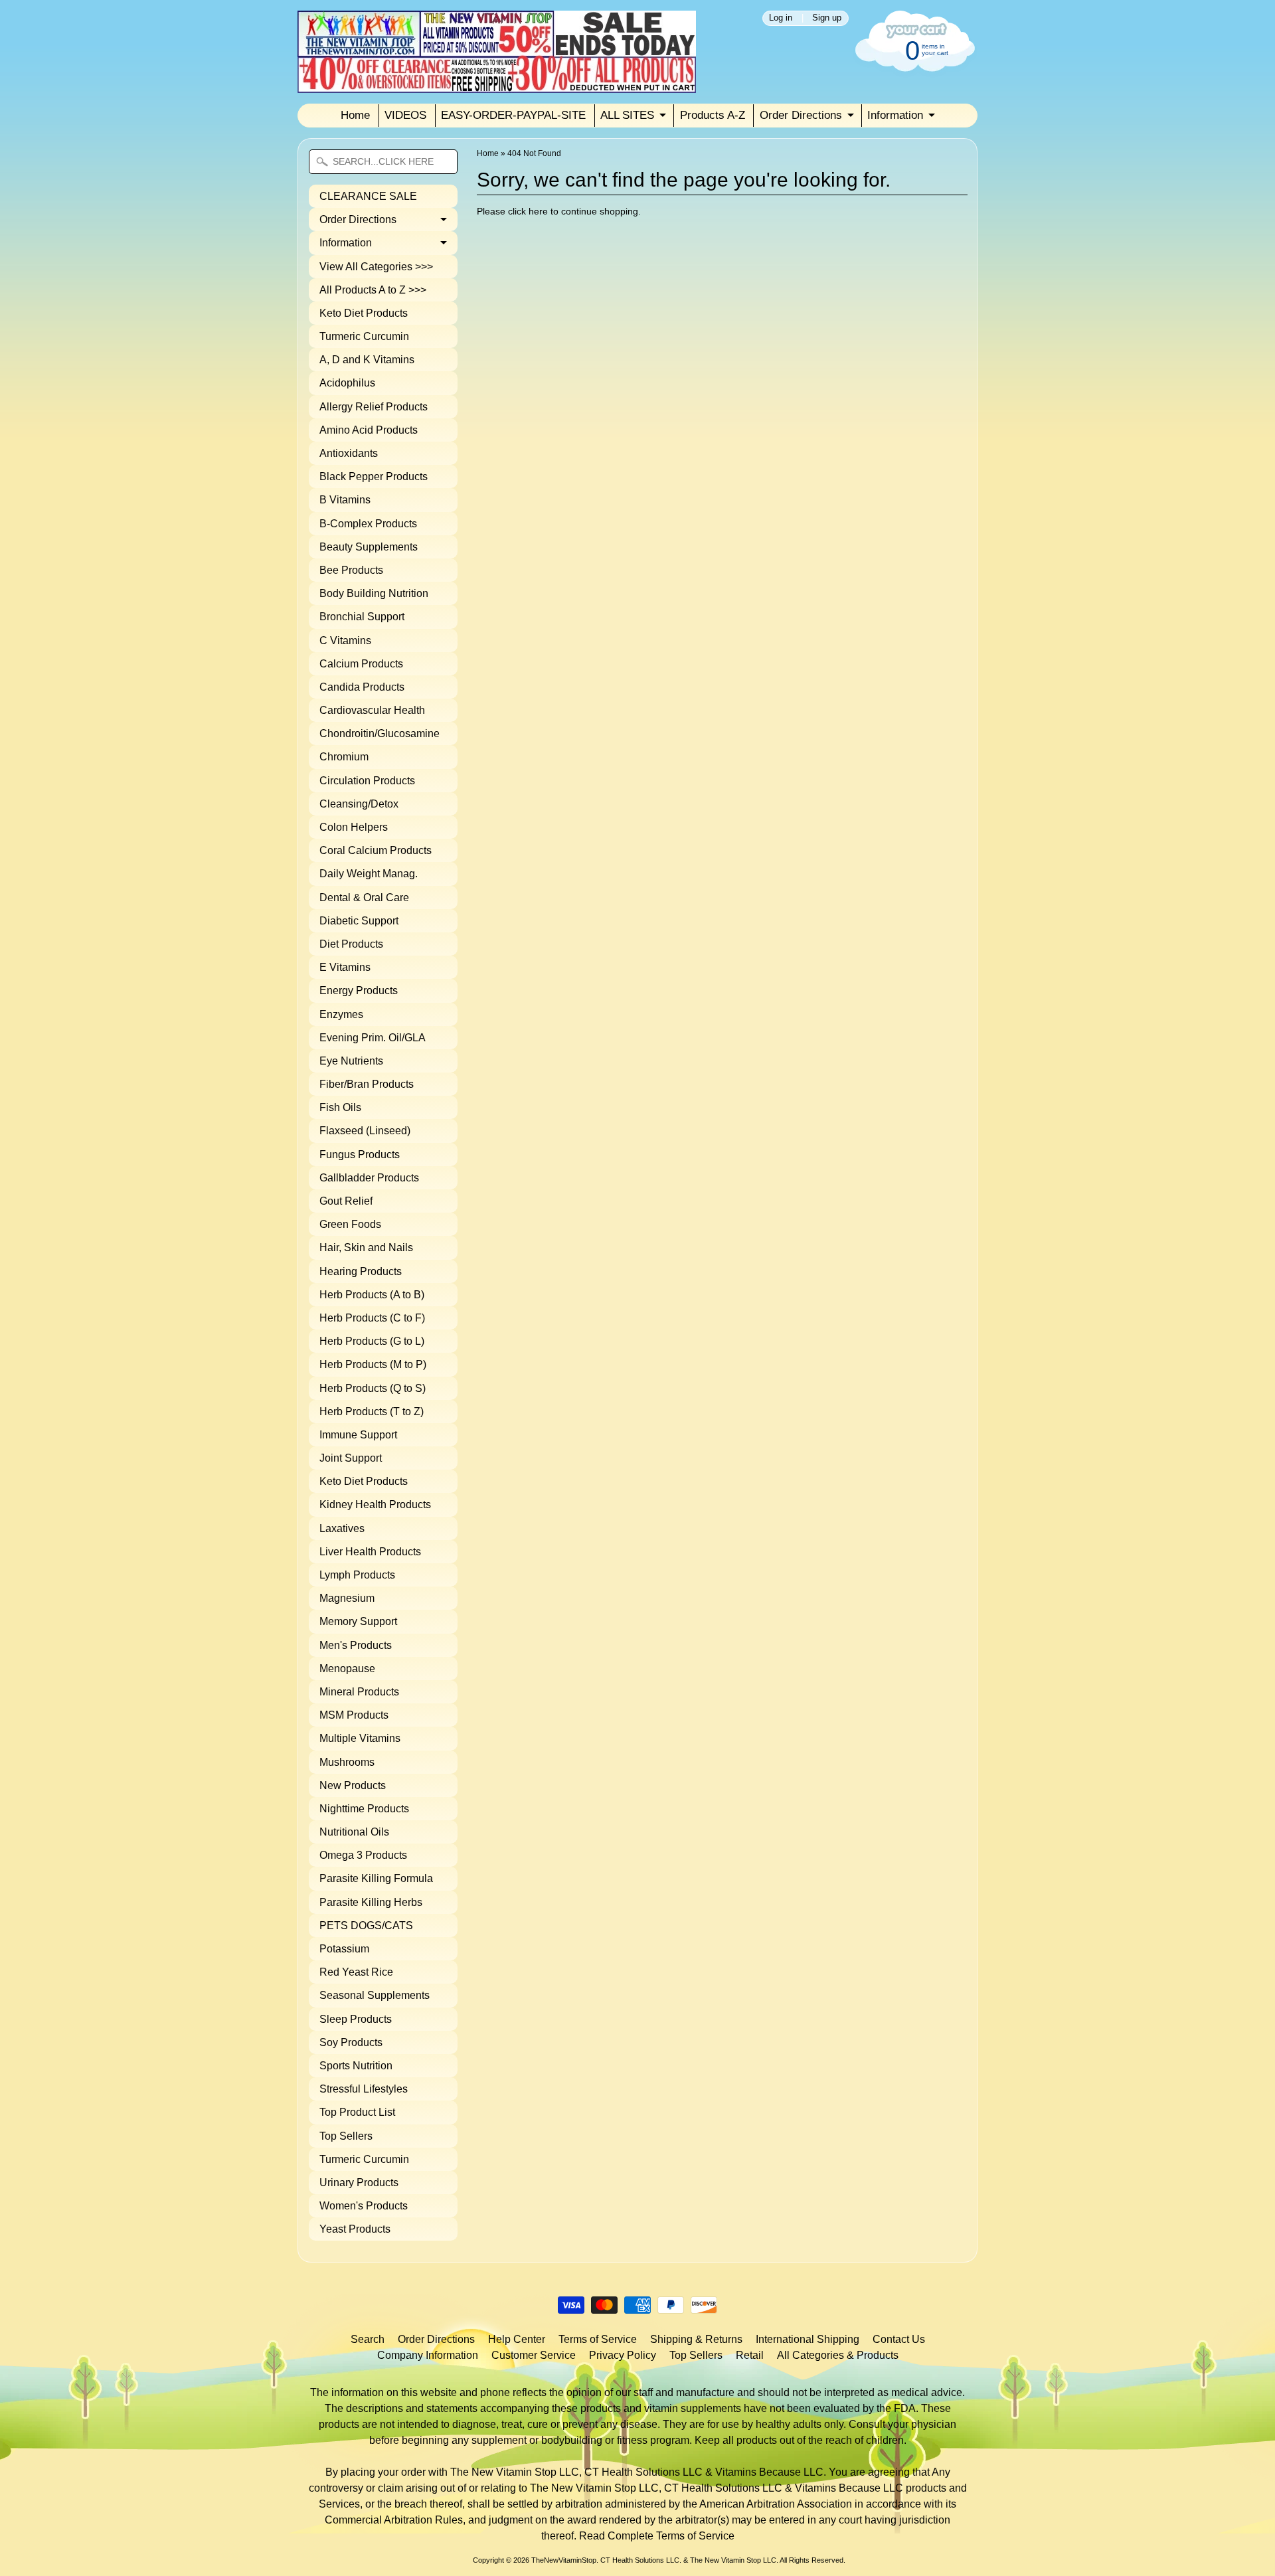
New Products (353, 1785)
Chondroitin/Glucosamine (380, 733)
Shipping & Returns (696, 2339)
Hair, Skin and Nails (366, 1247)
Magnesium (347, 1598)
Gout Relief (346, 1201)
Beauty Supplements (369, 547)
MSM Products (354, 1715)
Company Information (428, 2355)
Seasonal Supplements (375, 1995)
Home (355, 115)
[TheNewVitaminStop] (497, 85)
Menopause (347, 1669)
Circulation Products (367, 781)
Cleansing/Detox (359, 804)
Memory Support (358, 1621)
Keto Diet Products (364, 313)
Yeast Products (355, 2229)
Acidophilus (347, 383)
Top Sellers (346, 2136)
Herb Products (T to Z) (372, 1412)
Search (368, 2339)
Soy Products (351, 2042)
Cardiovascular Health (372, 710)
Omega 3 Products (363, 1855)
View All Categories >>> (376, 267)
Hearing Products (361, 1271)
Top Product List (357, 2112)
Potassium (344, 1949)
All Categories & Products (838, 2355)
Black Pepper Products (374, 476)
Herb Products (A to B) (372, 1295)
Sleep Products (356, 2019)
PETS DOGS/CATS (366, 1926)
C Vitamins (345, 641)
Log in (781, 18)
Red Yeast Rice (356, 1972)
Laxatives (342, 1528)
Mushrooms (347, 1762)
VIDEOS (405, 115)
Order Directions (801, 115)
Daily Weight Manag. (369, 874)
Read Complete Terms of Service (657, 2536)
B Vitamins (345, 500)
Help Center (517, 2339)
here (538, 212)
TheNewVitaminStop (564, 2560)
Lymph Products (357, 1575)
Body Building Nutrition (374, 593)
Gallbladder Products (369, 1178)
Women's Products (364, 2206)
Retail (750, 2355)
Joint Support (351, 1458)
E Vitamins (345, 967)
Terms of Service (598, 2339)
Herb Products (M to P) (373, 1364)
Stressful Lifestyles (364, 2089)
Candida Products (362, 687)
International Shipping (807, 2339)
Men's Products (356, 1645)
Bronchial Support (362, 617)
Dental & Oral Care (364, 898)
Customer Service (534, 2355)
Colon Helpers (354, 827)
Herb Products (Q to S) (373, 1388)
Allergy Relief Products (374, 407)
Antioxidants (349, 453)
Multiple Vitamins (360, 1738)
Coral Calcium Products (376, 850)
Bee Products (351, 570)
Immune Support (358, 1435)
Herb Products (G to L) (372, 1341)
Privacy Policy (623, 2355)
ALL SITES (627, 115)
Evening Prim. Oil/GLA (373, 1038)
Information (895, 115)
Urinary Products (359, 2183)
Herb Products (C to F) (372, 1318)
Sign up (827, 18)
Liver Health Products (370, 1552)
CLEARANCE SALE (368, 196)
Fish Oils (340, 1107)
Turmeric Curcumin (364, 336)
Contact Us (899, 2339)
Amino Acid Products (369, 430)
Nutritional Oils (354, 1832)
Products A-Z (713, 115)
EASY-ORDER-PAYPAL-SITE (513, 115)
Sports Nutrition (356, 2066)
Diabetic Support (359, 921)
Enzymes (341, 1014)
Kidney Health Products (375, 1504)
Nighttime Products (364, 1809)
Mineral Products (359, 1692)
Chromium (344, 757)
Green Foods (350, 1224)
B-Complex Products (368, 524)
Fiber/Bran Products (367, 1084)
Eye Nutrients (351, 1061)
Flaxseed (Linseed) (365, 1131)
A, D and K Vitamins (367, 360)
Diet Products (351, 944)
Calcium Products (361, 664)
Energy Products (359, 990)
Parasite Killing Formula (376, 1878)
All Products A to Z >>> (373, 290)
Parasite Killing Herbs (371, 1902)
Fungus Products (360, 1155)
